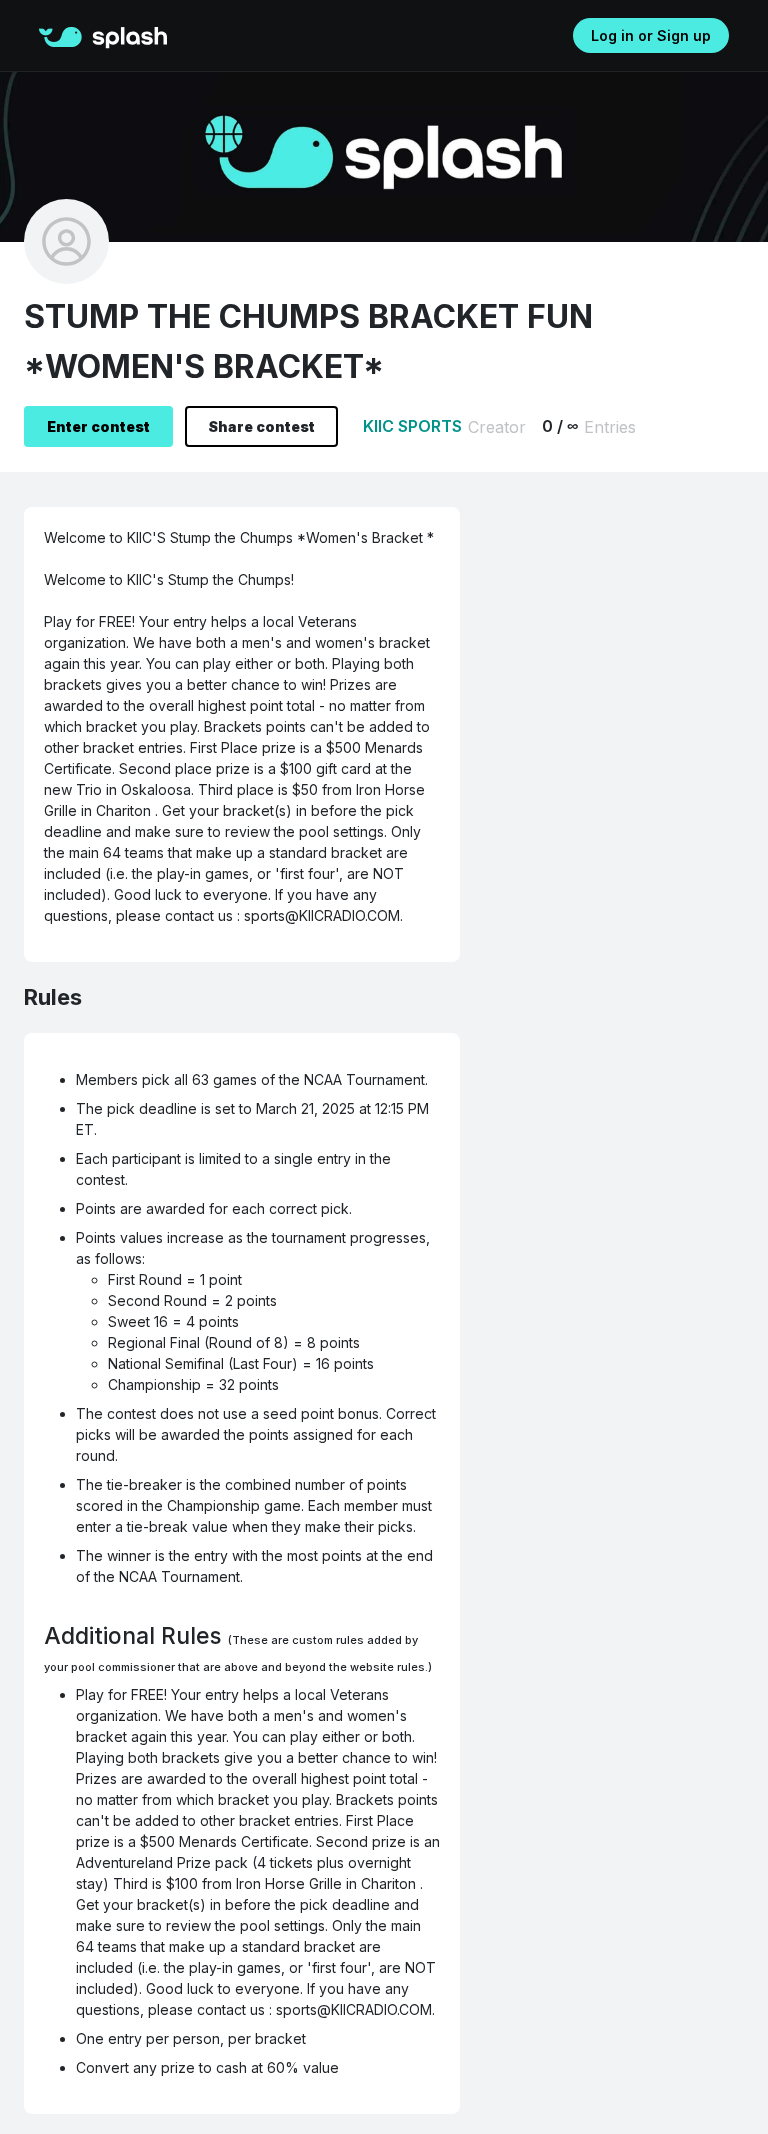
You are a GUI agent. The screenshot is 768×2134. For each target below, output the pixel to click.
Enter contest (98, 426)
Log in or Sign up (651, 35)
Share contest (261, 426)
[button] (65, 34)
